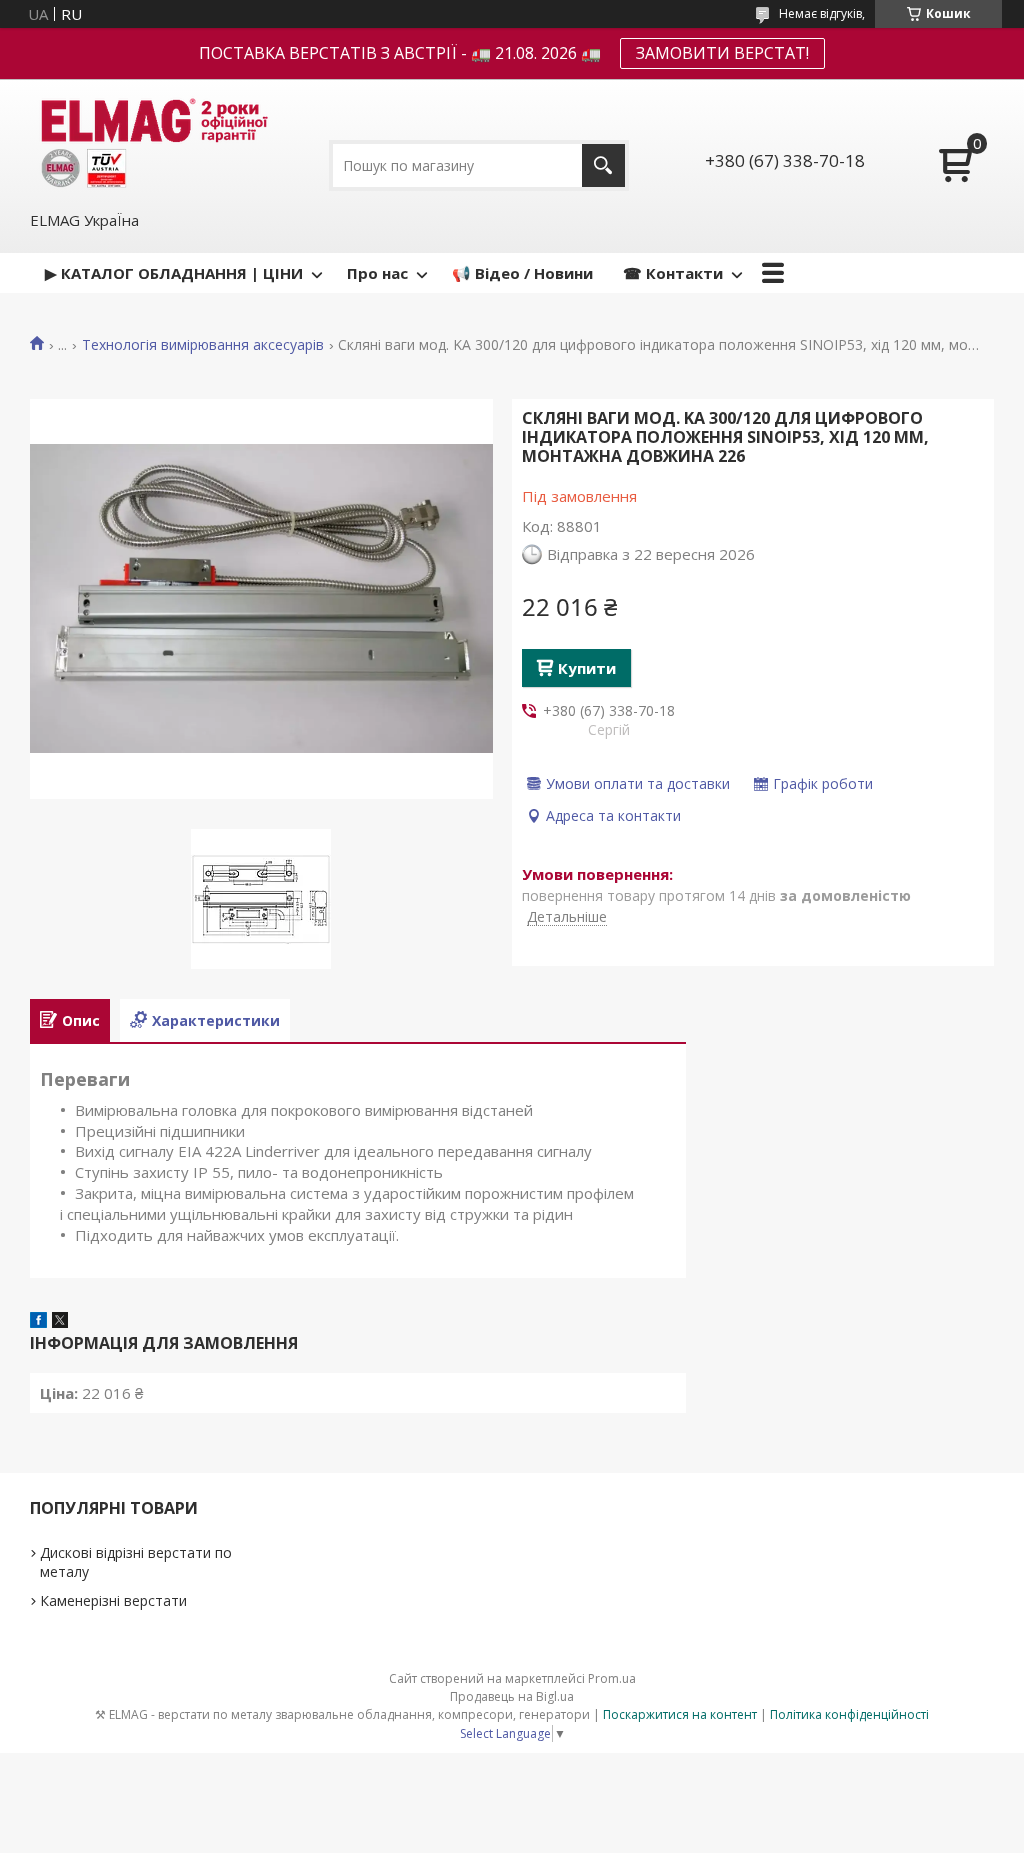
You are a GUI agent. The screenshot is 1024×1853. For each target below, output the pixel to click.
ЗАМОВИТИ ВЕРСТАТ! (722, 53)
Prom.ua (612, 1678)
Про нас (377, 273)
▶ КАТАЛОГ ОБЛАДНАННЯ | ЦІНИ (174, 273)
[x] (60, 1322)
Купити (587, 668)
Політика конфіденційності (849, 1714)
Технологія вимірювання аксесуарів (203, 345)
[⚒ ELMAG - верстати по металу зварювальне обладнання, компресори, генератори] (151, 143)
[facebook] (38, 1322)
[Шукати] (603, 165)
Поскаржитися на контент (680, 1714)
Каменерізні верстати (113, 1600)
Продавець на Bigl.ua (512, 1696)
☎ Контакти (673, 273)
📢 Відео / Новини (522, 273)
